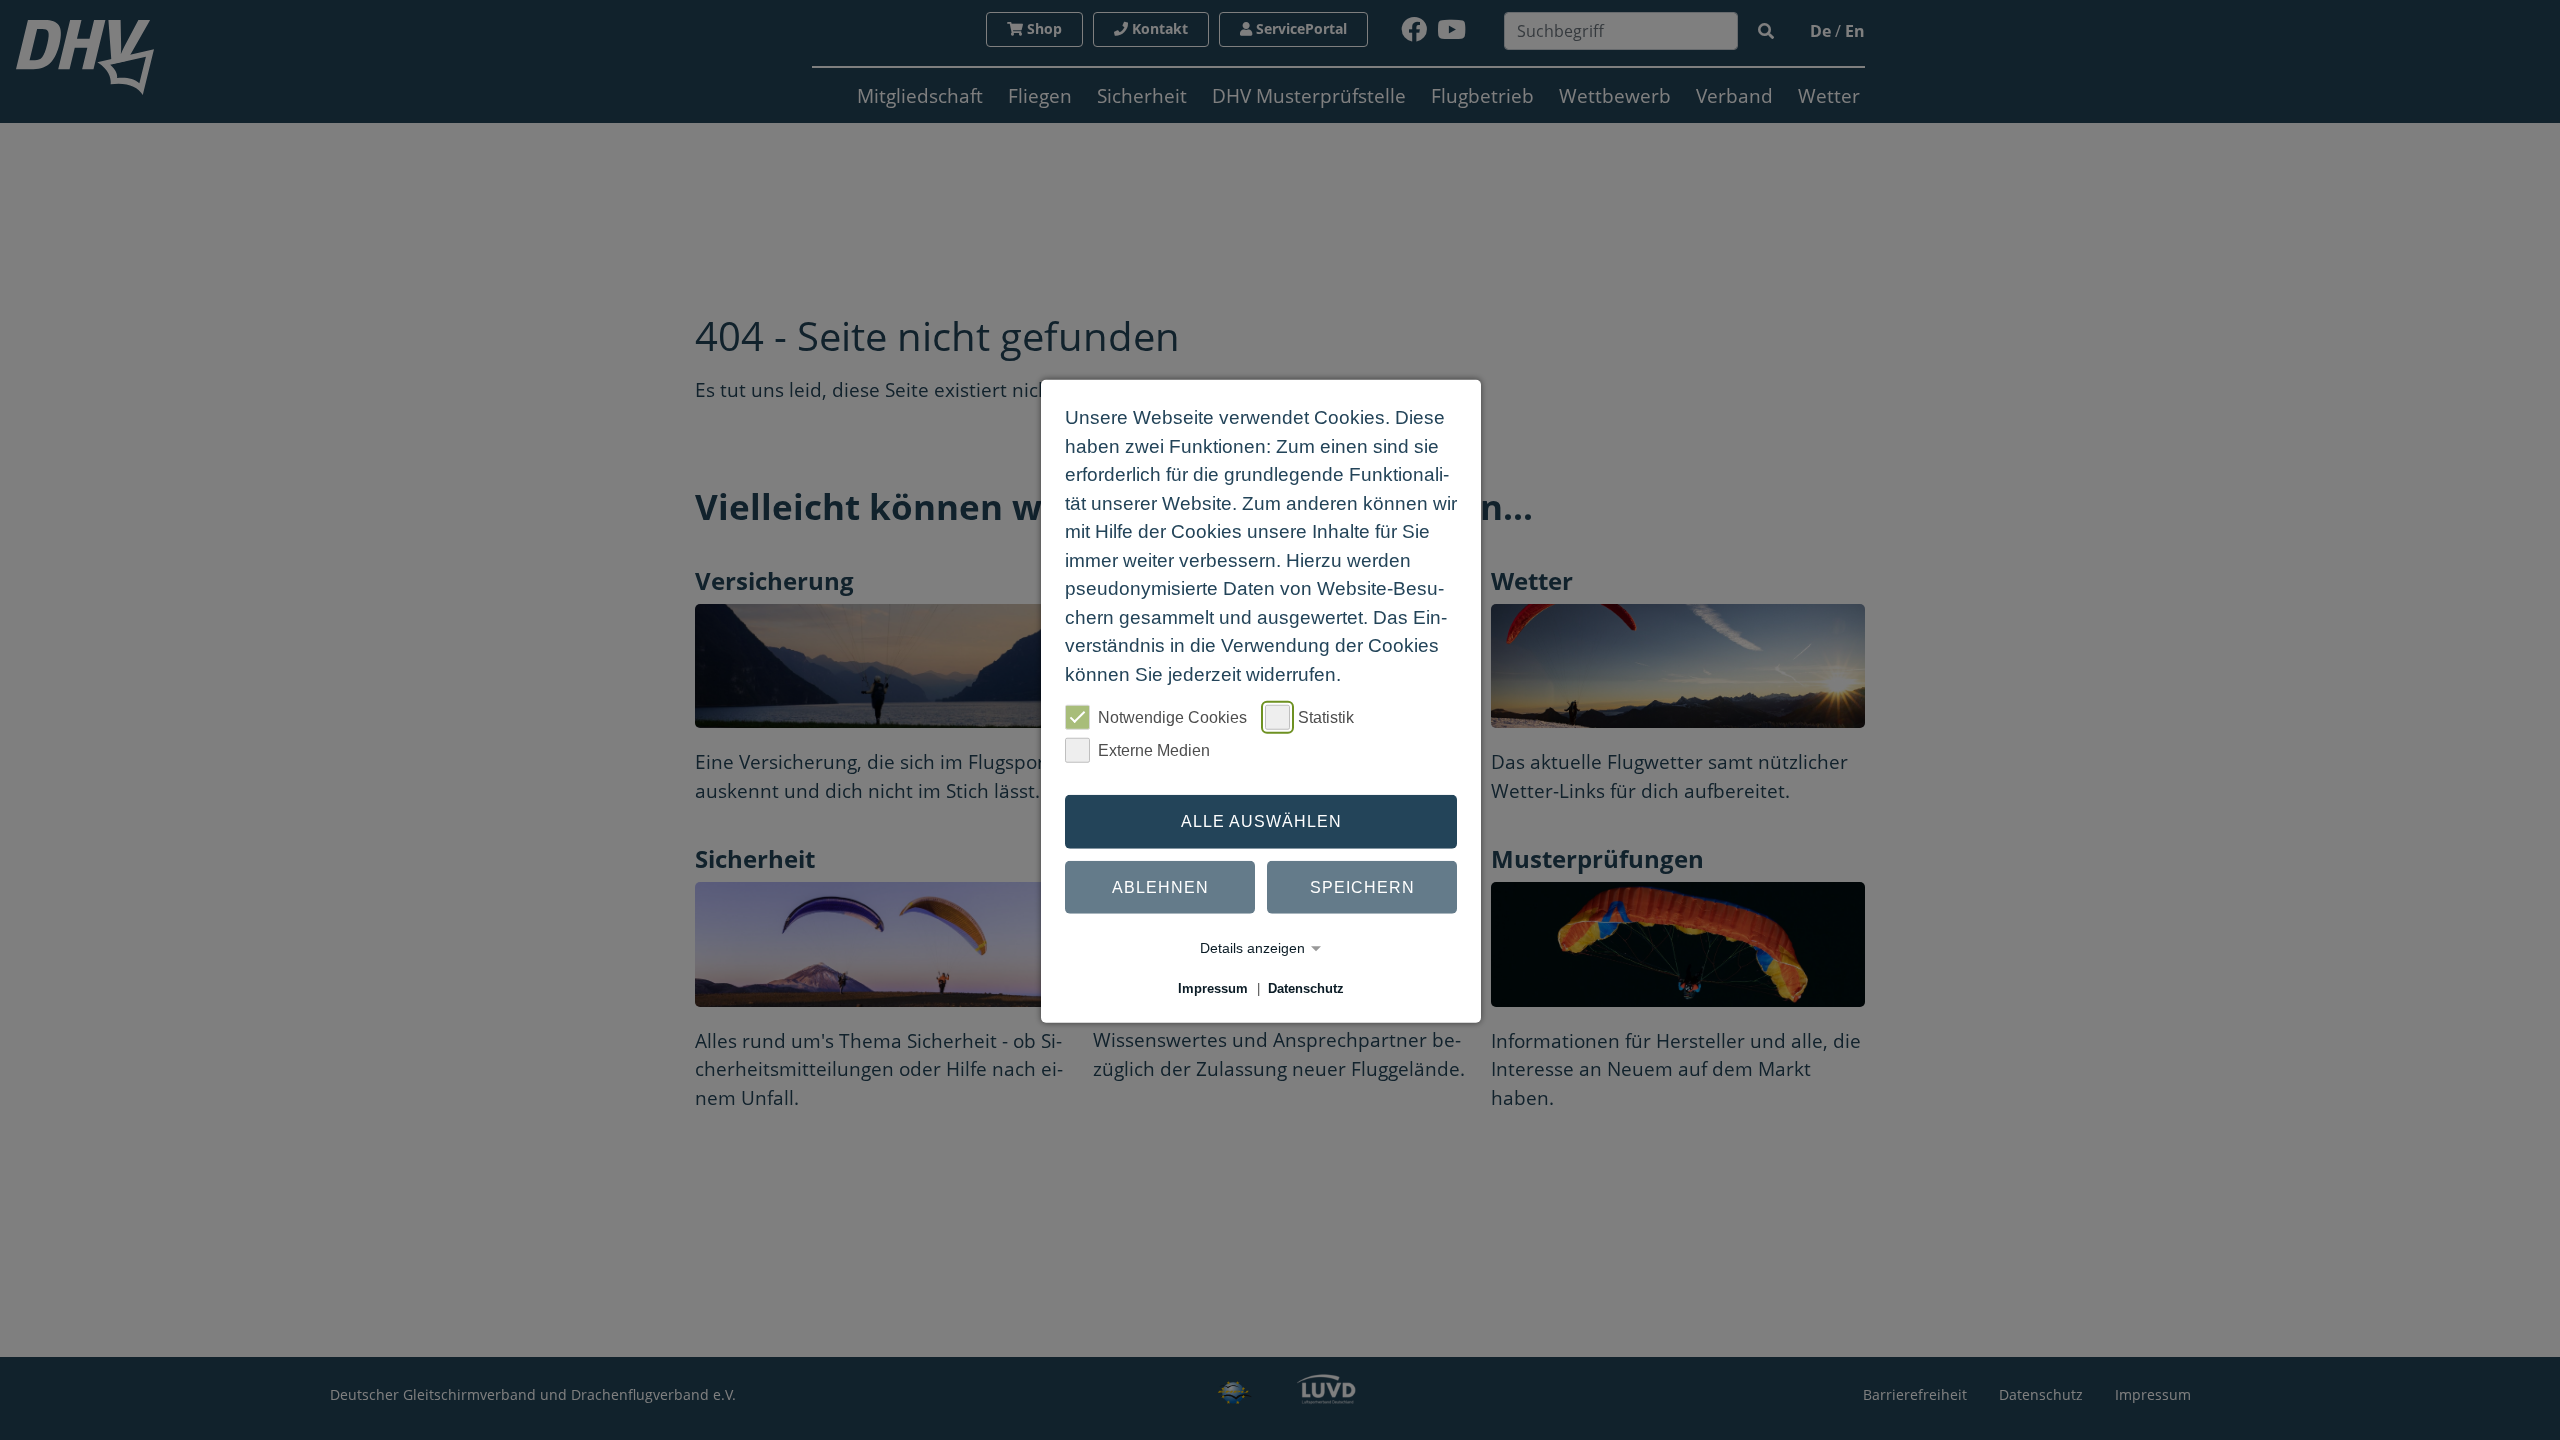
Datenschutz (1306, 988)
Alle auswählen (1261, 821)
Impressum (1213, 988)
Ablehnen (1160, 886)
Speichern (1362, 886)
